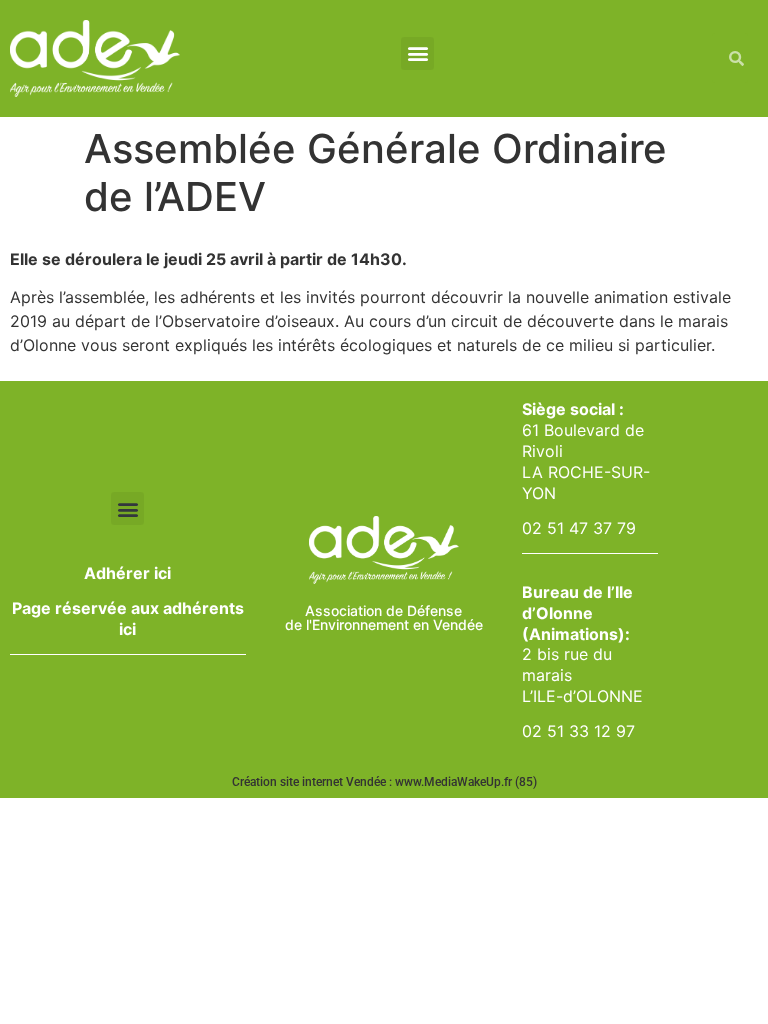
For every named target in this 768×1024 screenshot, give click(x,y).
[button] (417, 53)
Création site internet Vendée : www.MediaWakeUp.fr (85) (384, 782)
